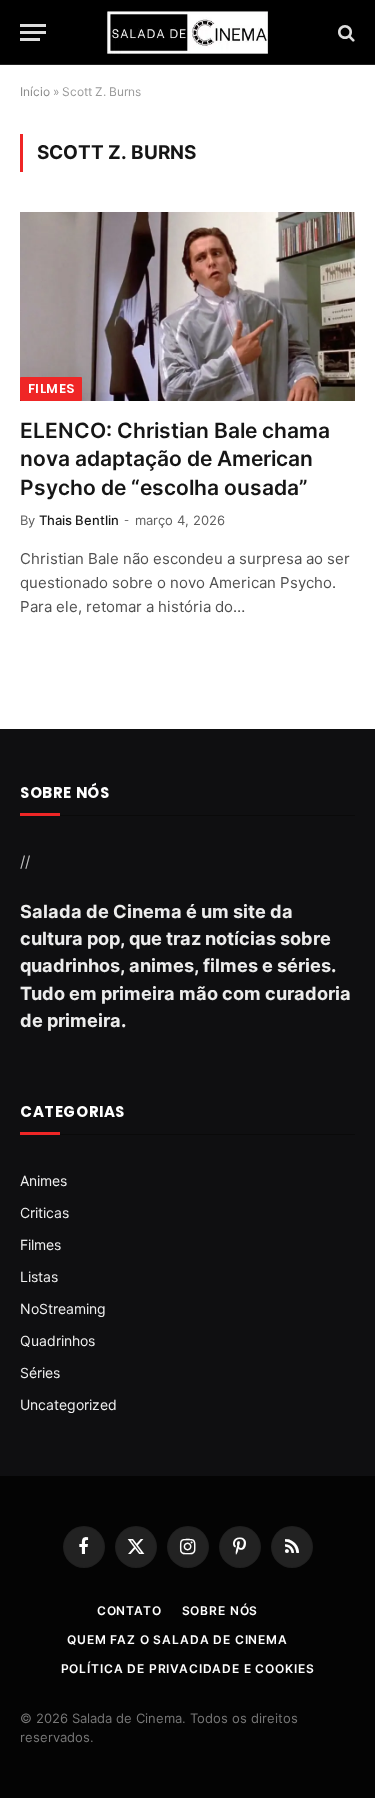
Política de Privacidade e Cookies (188, 1668)
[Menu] (33, 32)
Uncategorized (68, 1404)
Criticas (44, 1212)
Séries (40, 1372)
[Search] (344, 32)
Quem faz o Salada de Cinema (177, 1639)
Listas (39, 1276)
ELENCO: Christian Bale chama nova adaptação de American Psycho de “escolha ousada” (175, 459)
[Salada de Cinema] (188, 32)
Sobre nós (220, 1610)
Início (35, 91)
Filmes (51, 388)
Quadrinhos (57, 1340)
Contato (129, 1610)
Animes (43, 1180)
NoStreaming (63, 1308)
